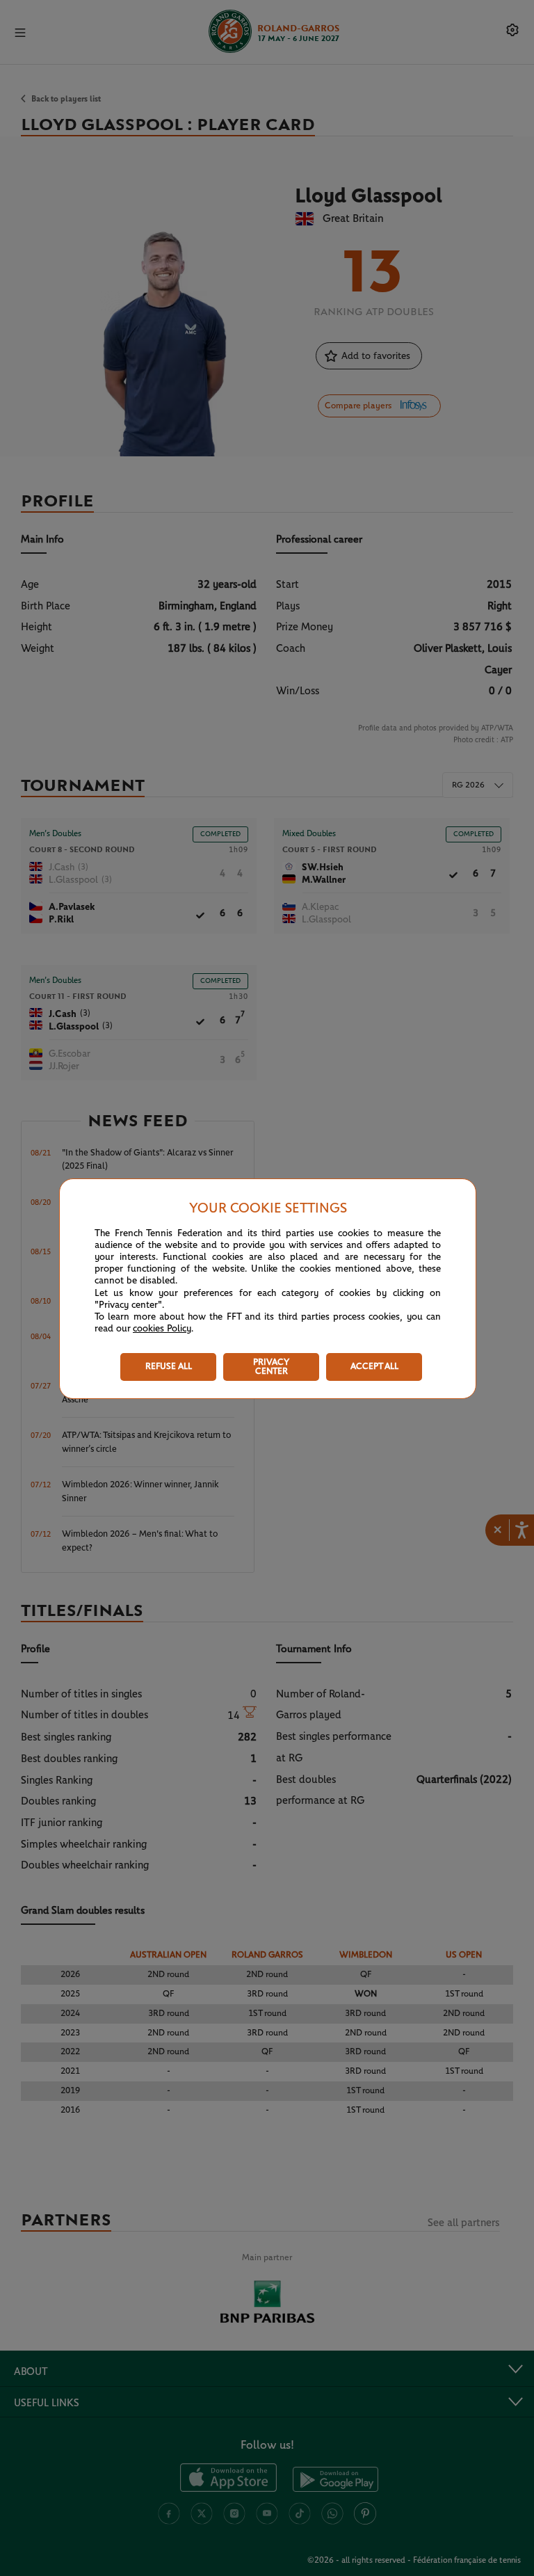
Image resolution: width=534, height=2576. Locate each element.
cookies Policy (162, 1329)
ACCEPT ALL (374, 1367)
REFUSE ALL (169, 1367)
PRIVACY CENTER (271, 1367)
